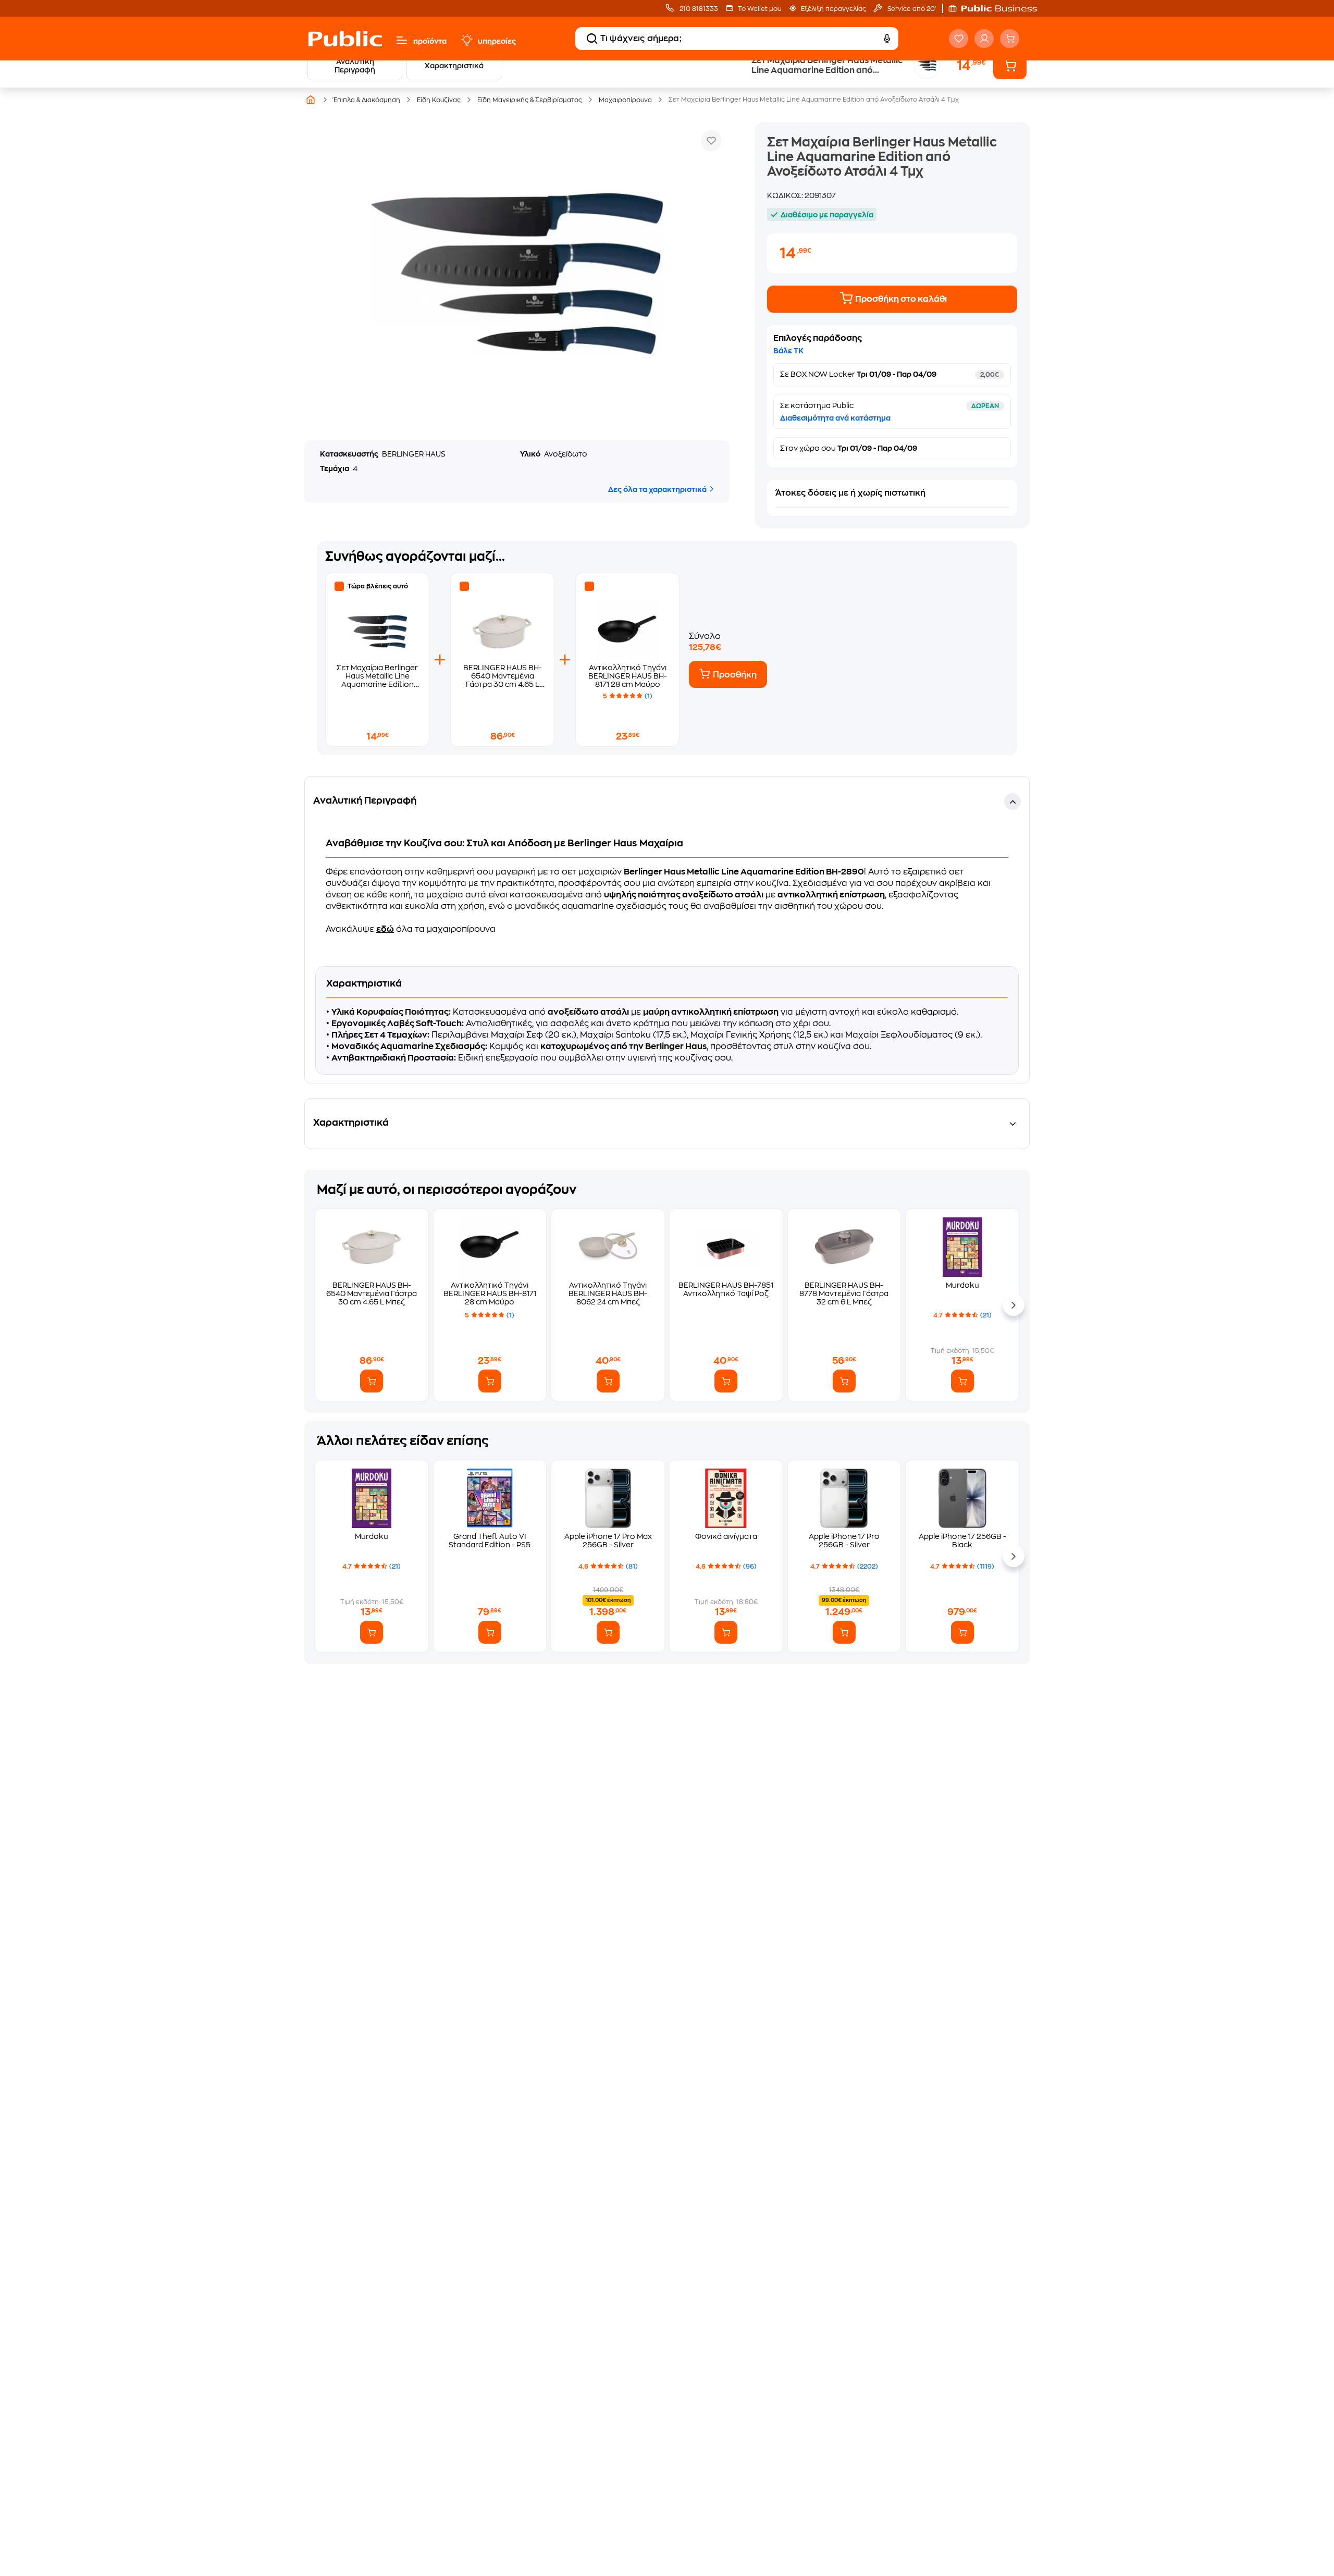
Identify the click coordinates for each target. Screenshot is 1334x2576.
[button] (998, 8)
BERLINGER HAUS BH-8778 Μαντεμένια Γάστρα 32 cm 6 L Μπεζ (844, 1293)
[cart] (1010, 39)
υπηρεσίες (497, 41)
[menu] (402, 40)
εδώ (385, 929)
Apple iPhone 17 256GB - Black (962, 1540)
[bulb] (466, 40)
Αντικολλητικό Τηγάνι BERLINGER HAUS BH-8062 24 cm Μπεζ (608, 1293)
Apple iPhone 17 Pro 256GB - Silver (844, 1540)
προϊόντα (430, 41)
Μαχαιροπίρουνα (625, 100)
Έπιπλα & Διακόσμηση (367, 100)
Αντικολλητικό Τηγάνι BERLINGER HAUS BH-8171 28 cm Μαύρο (628, 676)
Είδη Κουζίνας (439, 100)
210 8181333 (698, 9)
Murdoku (962, 1285)
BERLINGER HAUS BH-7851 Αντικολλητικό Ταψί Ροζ (726, 1289)
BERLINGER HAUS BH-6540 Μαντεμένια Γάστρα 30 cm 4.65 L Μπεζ (372, 1293)
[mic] (887, 39)
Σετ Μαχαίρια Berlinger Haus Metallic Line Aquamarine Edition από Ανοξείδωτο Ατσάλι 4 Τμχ (377, 684)
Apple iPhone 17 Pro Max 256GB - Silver (608, 1540)
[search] (592, 39)
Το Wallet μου (759, 9)
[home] (345, 39)
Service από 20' (911, 9)
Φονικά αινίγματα (726, 1536)
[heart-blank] (959, 39)
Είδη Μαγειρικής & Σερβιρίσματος (530, 100)
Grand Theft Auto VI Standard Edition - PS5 (490, 1540)
